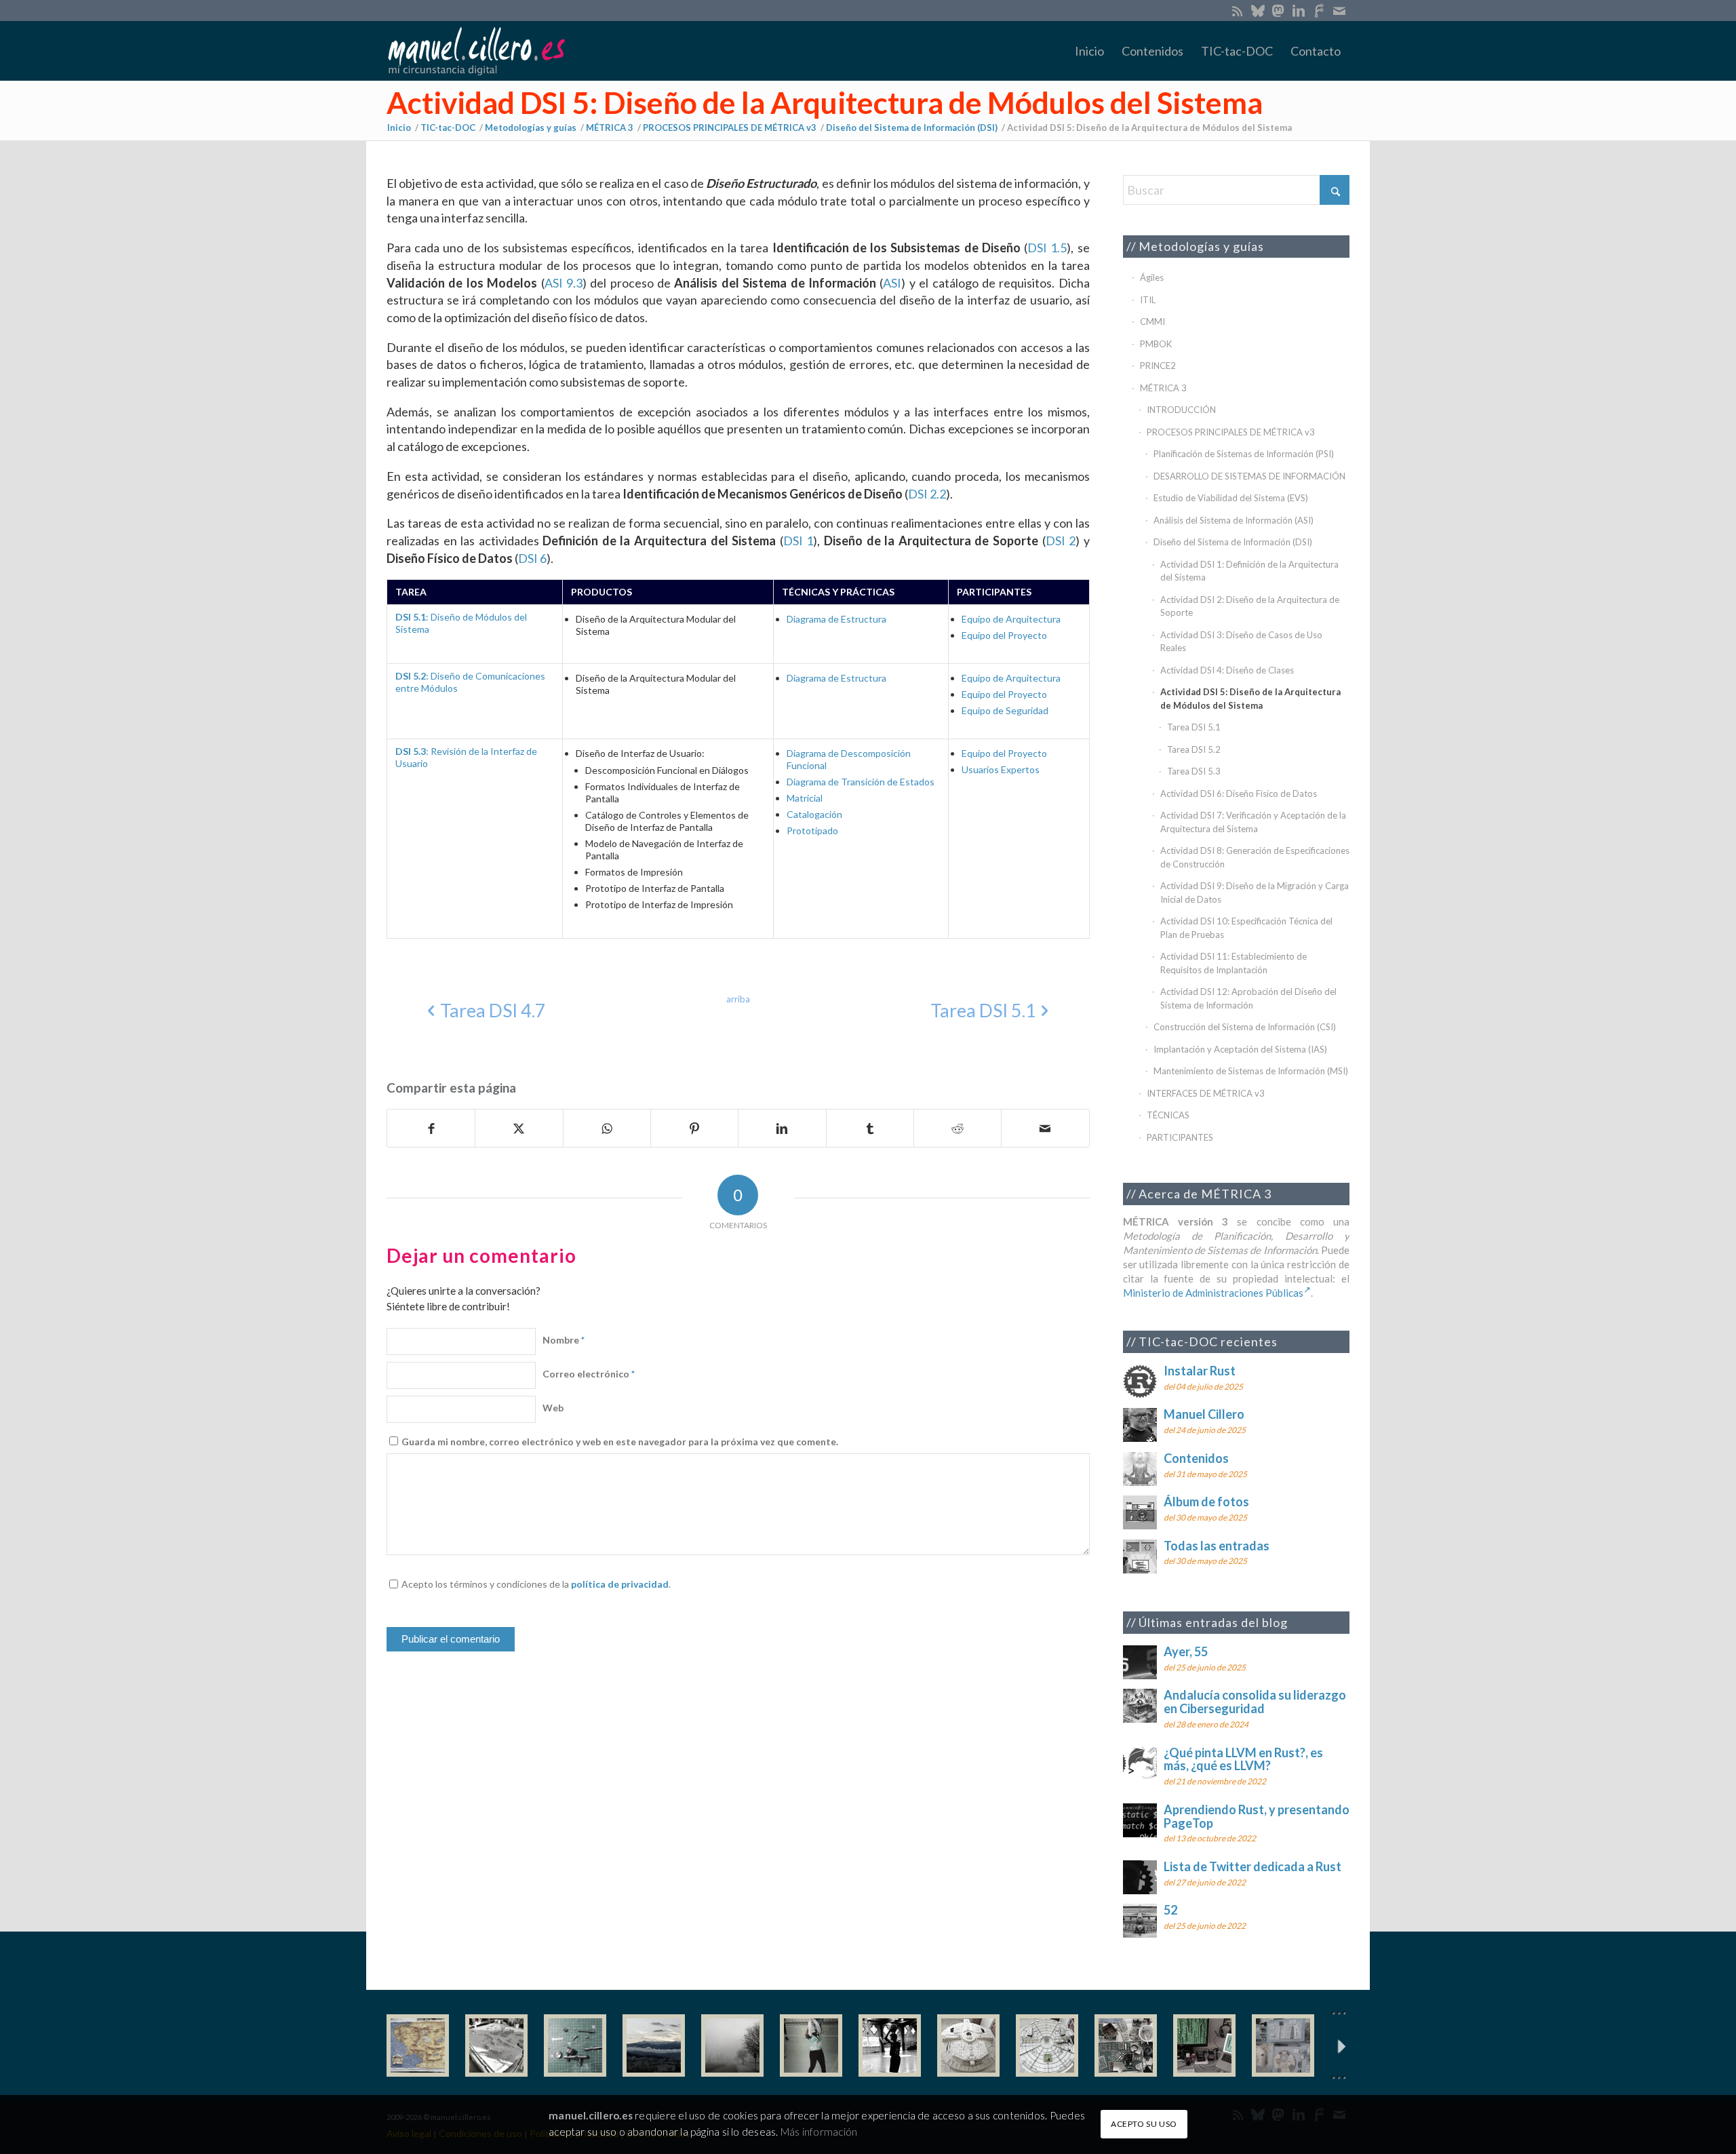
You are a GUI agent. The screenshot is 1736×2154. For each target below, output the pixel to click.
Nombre (564, 1340)
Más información (819, 2132)
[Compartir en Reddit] (958, 1129)
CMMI (1152, 321)
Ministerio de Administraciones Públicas (1213, 1293)
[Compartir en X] (519, 1129)
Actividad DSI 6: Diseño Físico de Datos (1239, 794)
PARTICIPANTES (1180, 1137)
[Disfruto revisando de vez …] (1283, 2045)
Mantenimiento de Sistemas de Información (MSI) (1251, 1071)
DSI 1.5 (1047, 248)
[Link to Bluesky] (1258, 10)
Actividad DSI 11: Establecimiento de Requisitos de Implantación (1234, 963)
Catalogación (814, 814)
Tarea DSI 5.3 (1194, 771)
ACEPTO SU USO (1144, 2124)
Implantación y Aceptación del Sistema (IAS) (1240, 1049)
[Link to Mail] (1339, 10)
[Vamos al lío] (496, 2045)
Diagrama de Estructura (836, 619)
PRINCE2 (1158, 366)
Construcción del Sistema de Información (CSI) (1245, 1027)
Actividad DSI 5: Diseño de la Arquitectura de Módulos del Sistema (825, 102)
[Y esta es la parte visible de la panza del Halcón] (968, 2045)
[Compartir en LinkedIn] (782, 1129)
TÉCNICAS (1168, 1115)
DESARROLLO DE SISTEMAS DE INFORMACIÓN (1249, 476)
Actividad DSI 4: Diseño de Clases (1227, 670)
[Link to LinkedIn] (1298, 10)
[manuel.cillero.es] (476, 51)
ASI (892, 283)
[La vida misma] (732, 2045)
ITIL (1148, 300)
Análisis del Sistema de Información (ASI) (1234, 520)
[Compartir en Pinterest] (694, 1129)
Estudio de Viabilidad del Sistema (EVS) (1231, 498)
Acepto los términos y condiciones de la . (536, 1584)
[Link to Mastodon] (1278, 10)
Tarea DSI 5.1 (1194, 727)
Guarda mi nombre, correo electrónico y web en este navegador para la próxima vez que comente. (620, 1442)
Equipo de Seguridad (1005, 710)
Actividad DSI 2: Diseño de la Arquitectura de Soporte (1250, 606)
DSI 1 (798, 541)
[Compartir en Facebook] (431, 1129)
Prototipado (812, 830)
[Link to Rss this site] (1237, 10)
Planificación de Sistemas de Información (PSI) (1244, 454)
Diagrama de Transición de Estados (861, 782)
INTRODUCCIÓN (1181, 410)
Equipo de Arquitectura (1011, 619)
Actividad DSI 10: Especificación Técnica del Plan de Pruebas (1246, 928)
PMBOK (1156, 344)
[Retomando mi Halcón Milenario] (1126, 2045)
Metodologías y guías (1201, 246)
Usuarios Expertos (1001, 769)
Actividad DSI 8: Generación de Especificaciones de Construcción (1255, 857)
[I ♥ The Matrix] (1204, 2045)
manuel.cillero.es (591, 2116)
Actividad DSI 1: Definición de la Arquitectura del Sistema (1249, 571)
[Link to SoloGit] (1319, 10)
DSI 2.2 (927, 494)
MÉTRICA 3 (1163, 388)
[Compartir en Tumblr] (870, 1129)
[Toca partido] (890, 2045)
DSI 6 (532, 558)
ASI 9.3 (564, 283)
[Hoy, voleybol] (811, 2045)
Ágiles (1152, 277)
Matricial (805, 798)
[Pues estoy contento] (418, 2045)
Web (553, 1408)
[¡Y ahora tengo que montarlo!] (575, 2045)
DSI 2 (1061, 541)
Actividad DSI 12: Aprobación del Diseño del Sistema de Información (1248, 998)
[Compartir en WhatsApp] (607, 1129)
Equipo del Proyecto (1004, 635)
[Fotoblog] (1339, 2046)
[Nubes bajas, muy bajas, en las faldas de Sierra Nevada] (654, 2045)
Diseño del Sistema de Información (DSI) (1233, 542)
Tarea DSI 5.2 (1194, 749)
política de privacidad (620, 1584)
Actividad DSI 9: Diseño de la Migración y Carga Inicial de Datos (1255, 893)
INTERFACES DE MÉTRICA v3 (1206, 1093)
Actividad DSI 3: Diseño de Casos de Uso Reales (1241, 642)
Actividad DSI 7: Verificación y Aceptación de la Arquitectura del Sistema (1253, 822)
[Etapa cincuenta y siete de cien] (1047, 2045)
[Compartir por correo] (1045, 1129)
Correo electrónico (589, 1374)
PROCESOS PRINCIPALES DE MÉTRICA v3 (1231, 432)
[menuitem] (1089, 51)
